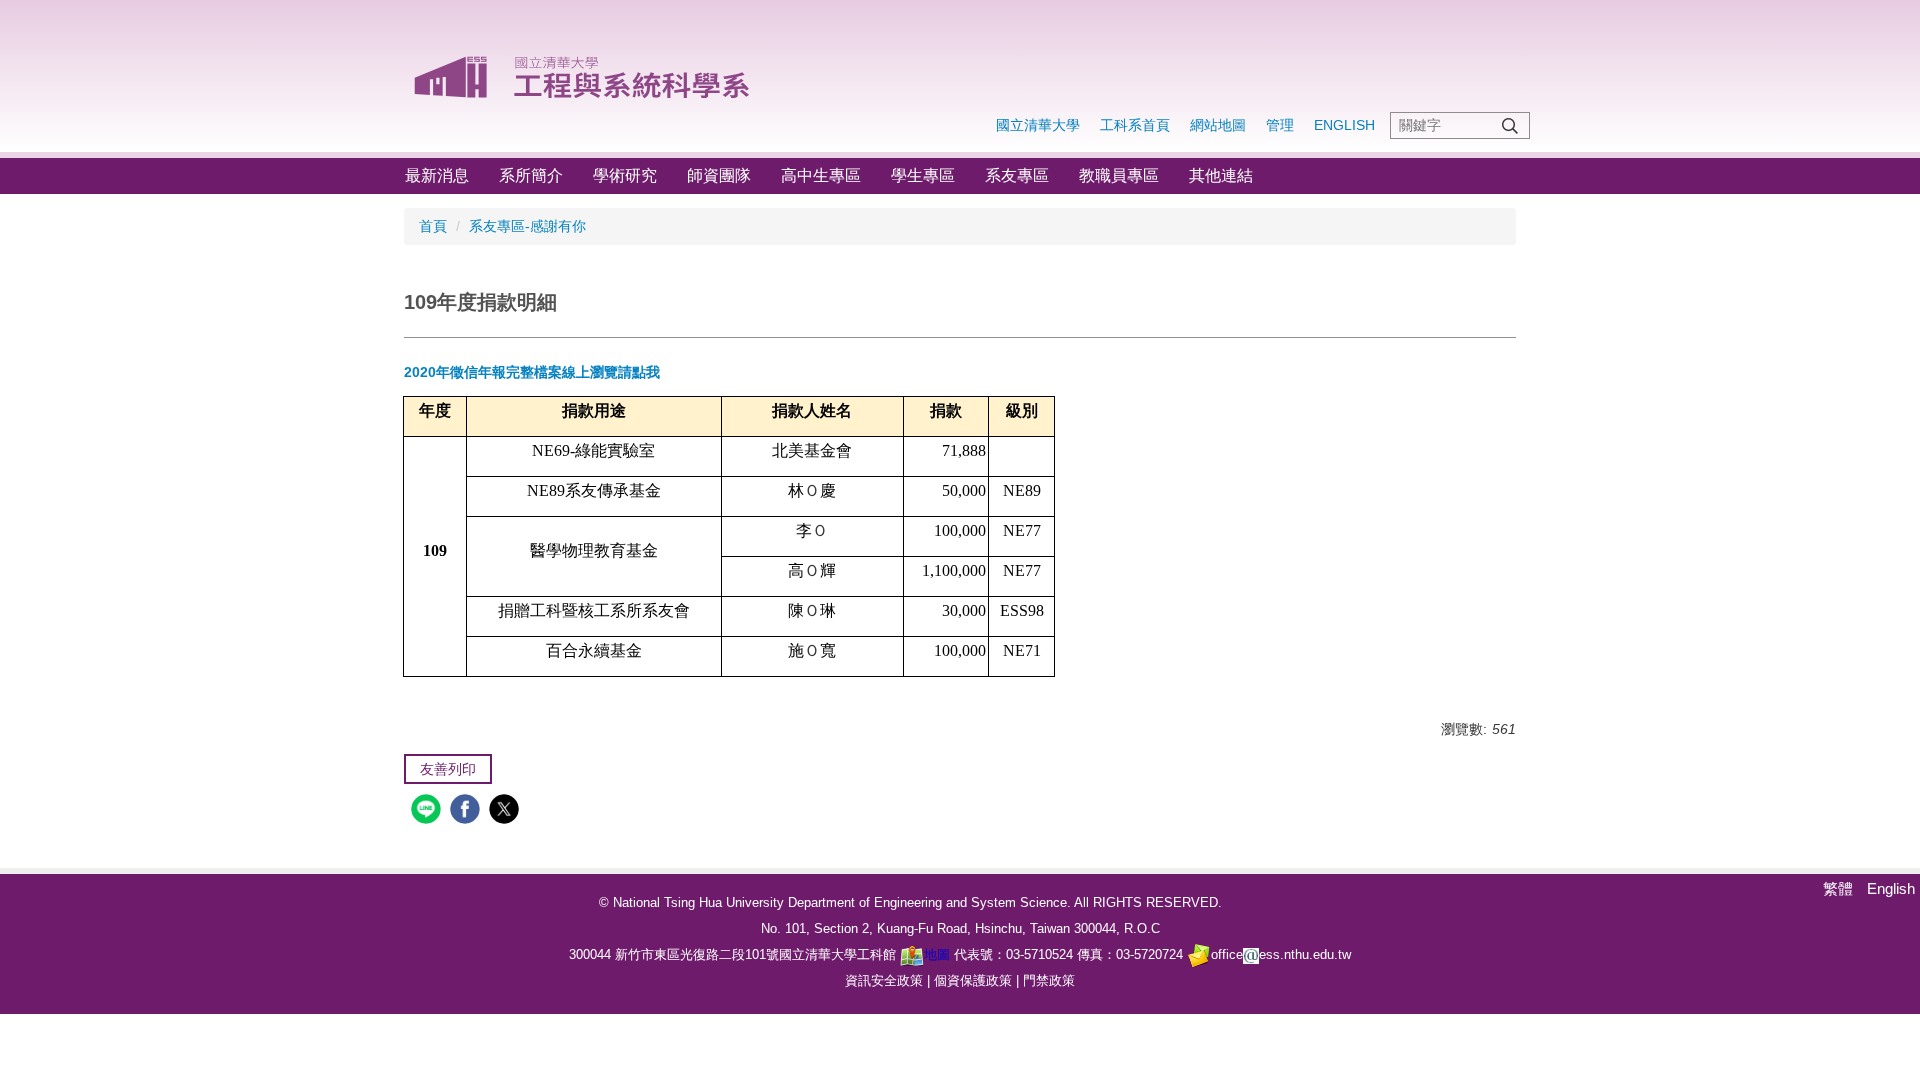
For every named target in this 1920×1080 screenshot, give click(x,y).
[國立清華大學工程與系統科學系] (583, 70)
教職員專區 (1119, 175)
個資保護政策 (973, 980)
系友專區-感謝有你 (527, 226)
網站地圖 (1218, 125)
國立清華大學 (1038, 125)
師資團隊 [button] (719, 175)
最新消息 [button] (437, 175)
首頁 (433, 226)
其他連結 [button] (1221, 175)
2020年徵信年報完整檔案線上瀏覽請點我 (532, 372)
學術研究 (625, 175)
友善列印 (448, 769)
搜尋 (1510, 125)
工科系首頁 (1135, 125)
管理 (1280, 125)
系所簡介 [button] (531, 175)
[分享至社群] (428, 811)
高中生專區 (821, 175)
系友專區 (1017, 175)
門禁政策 (1049, 980)
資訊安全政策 (884, 980)
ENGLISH (1344, 125)
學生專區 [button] (923, 175)
